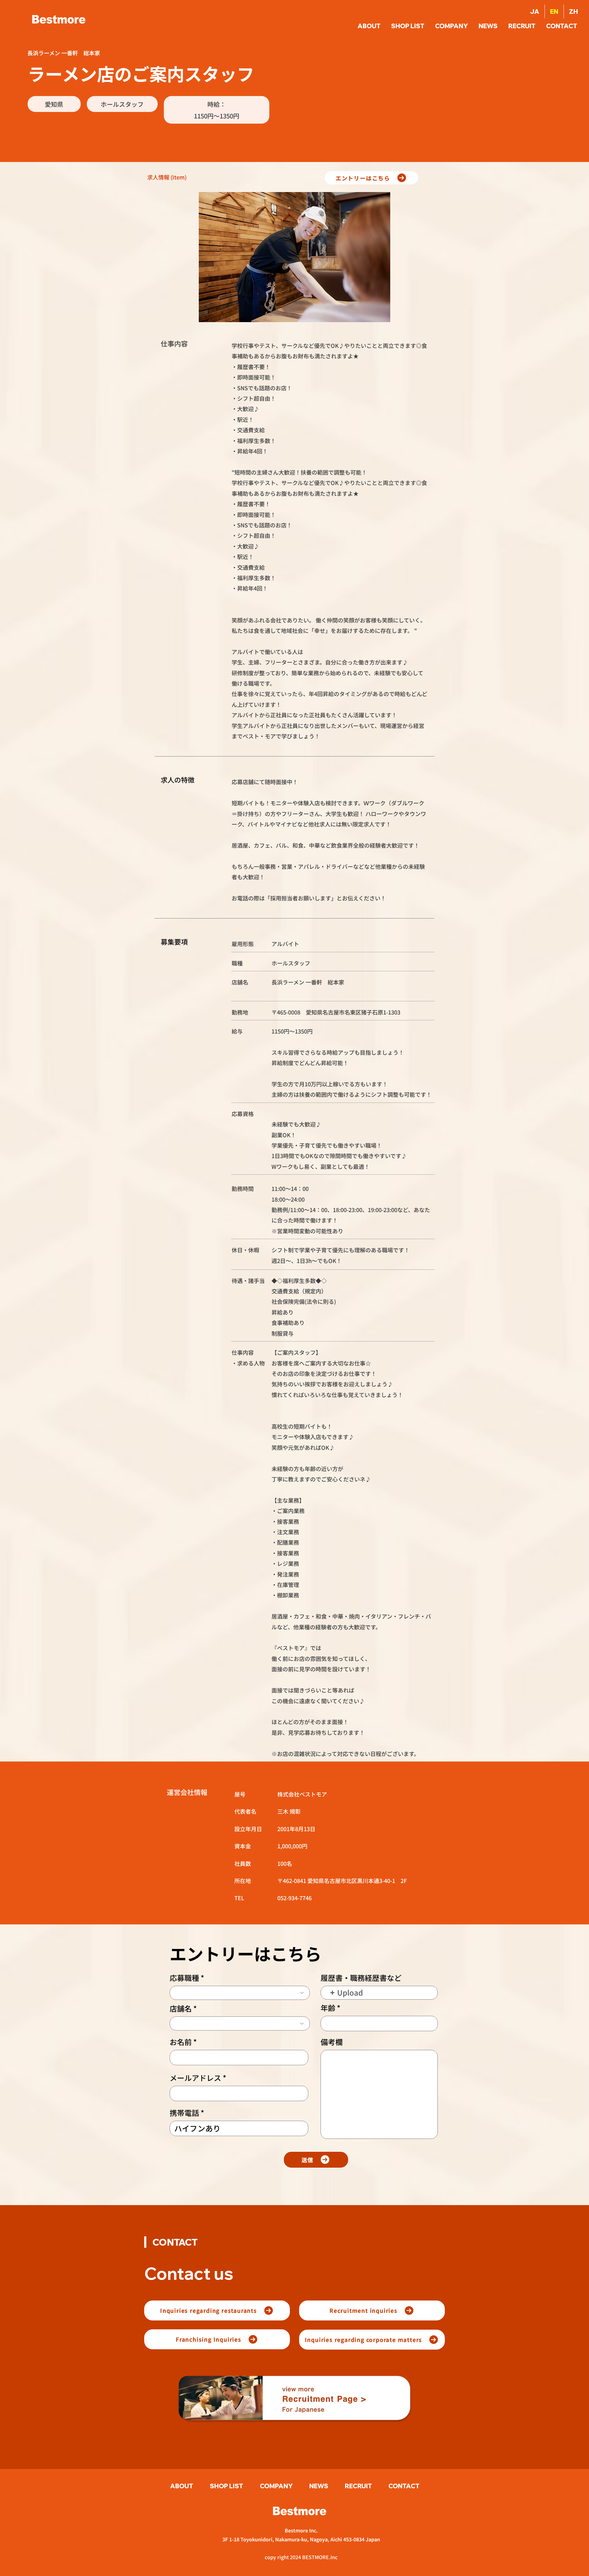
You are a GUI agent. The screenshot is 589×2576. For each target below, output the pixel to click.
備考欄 (332, 2042)
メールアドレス (195, 2078)
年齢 (328, 2008)
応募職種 (184, 1978)
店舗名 (181, 2008)
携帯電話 (184, 2113)
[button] (562, 26)
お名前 (181, 2042)
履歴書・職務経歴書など (361, 1978)
